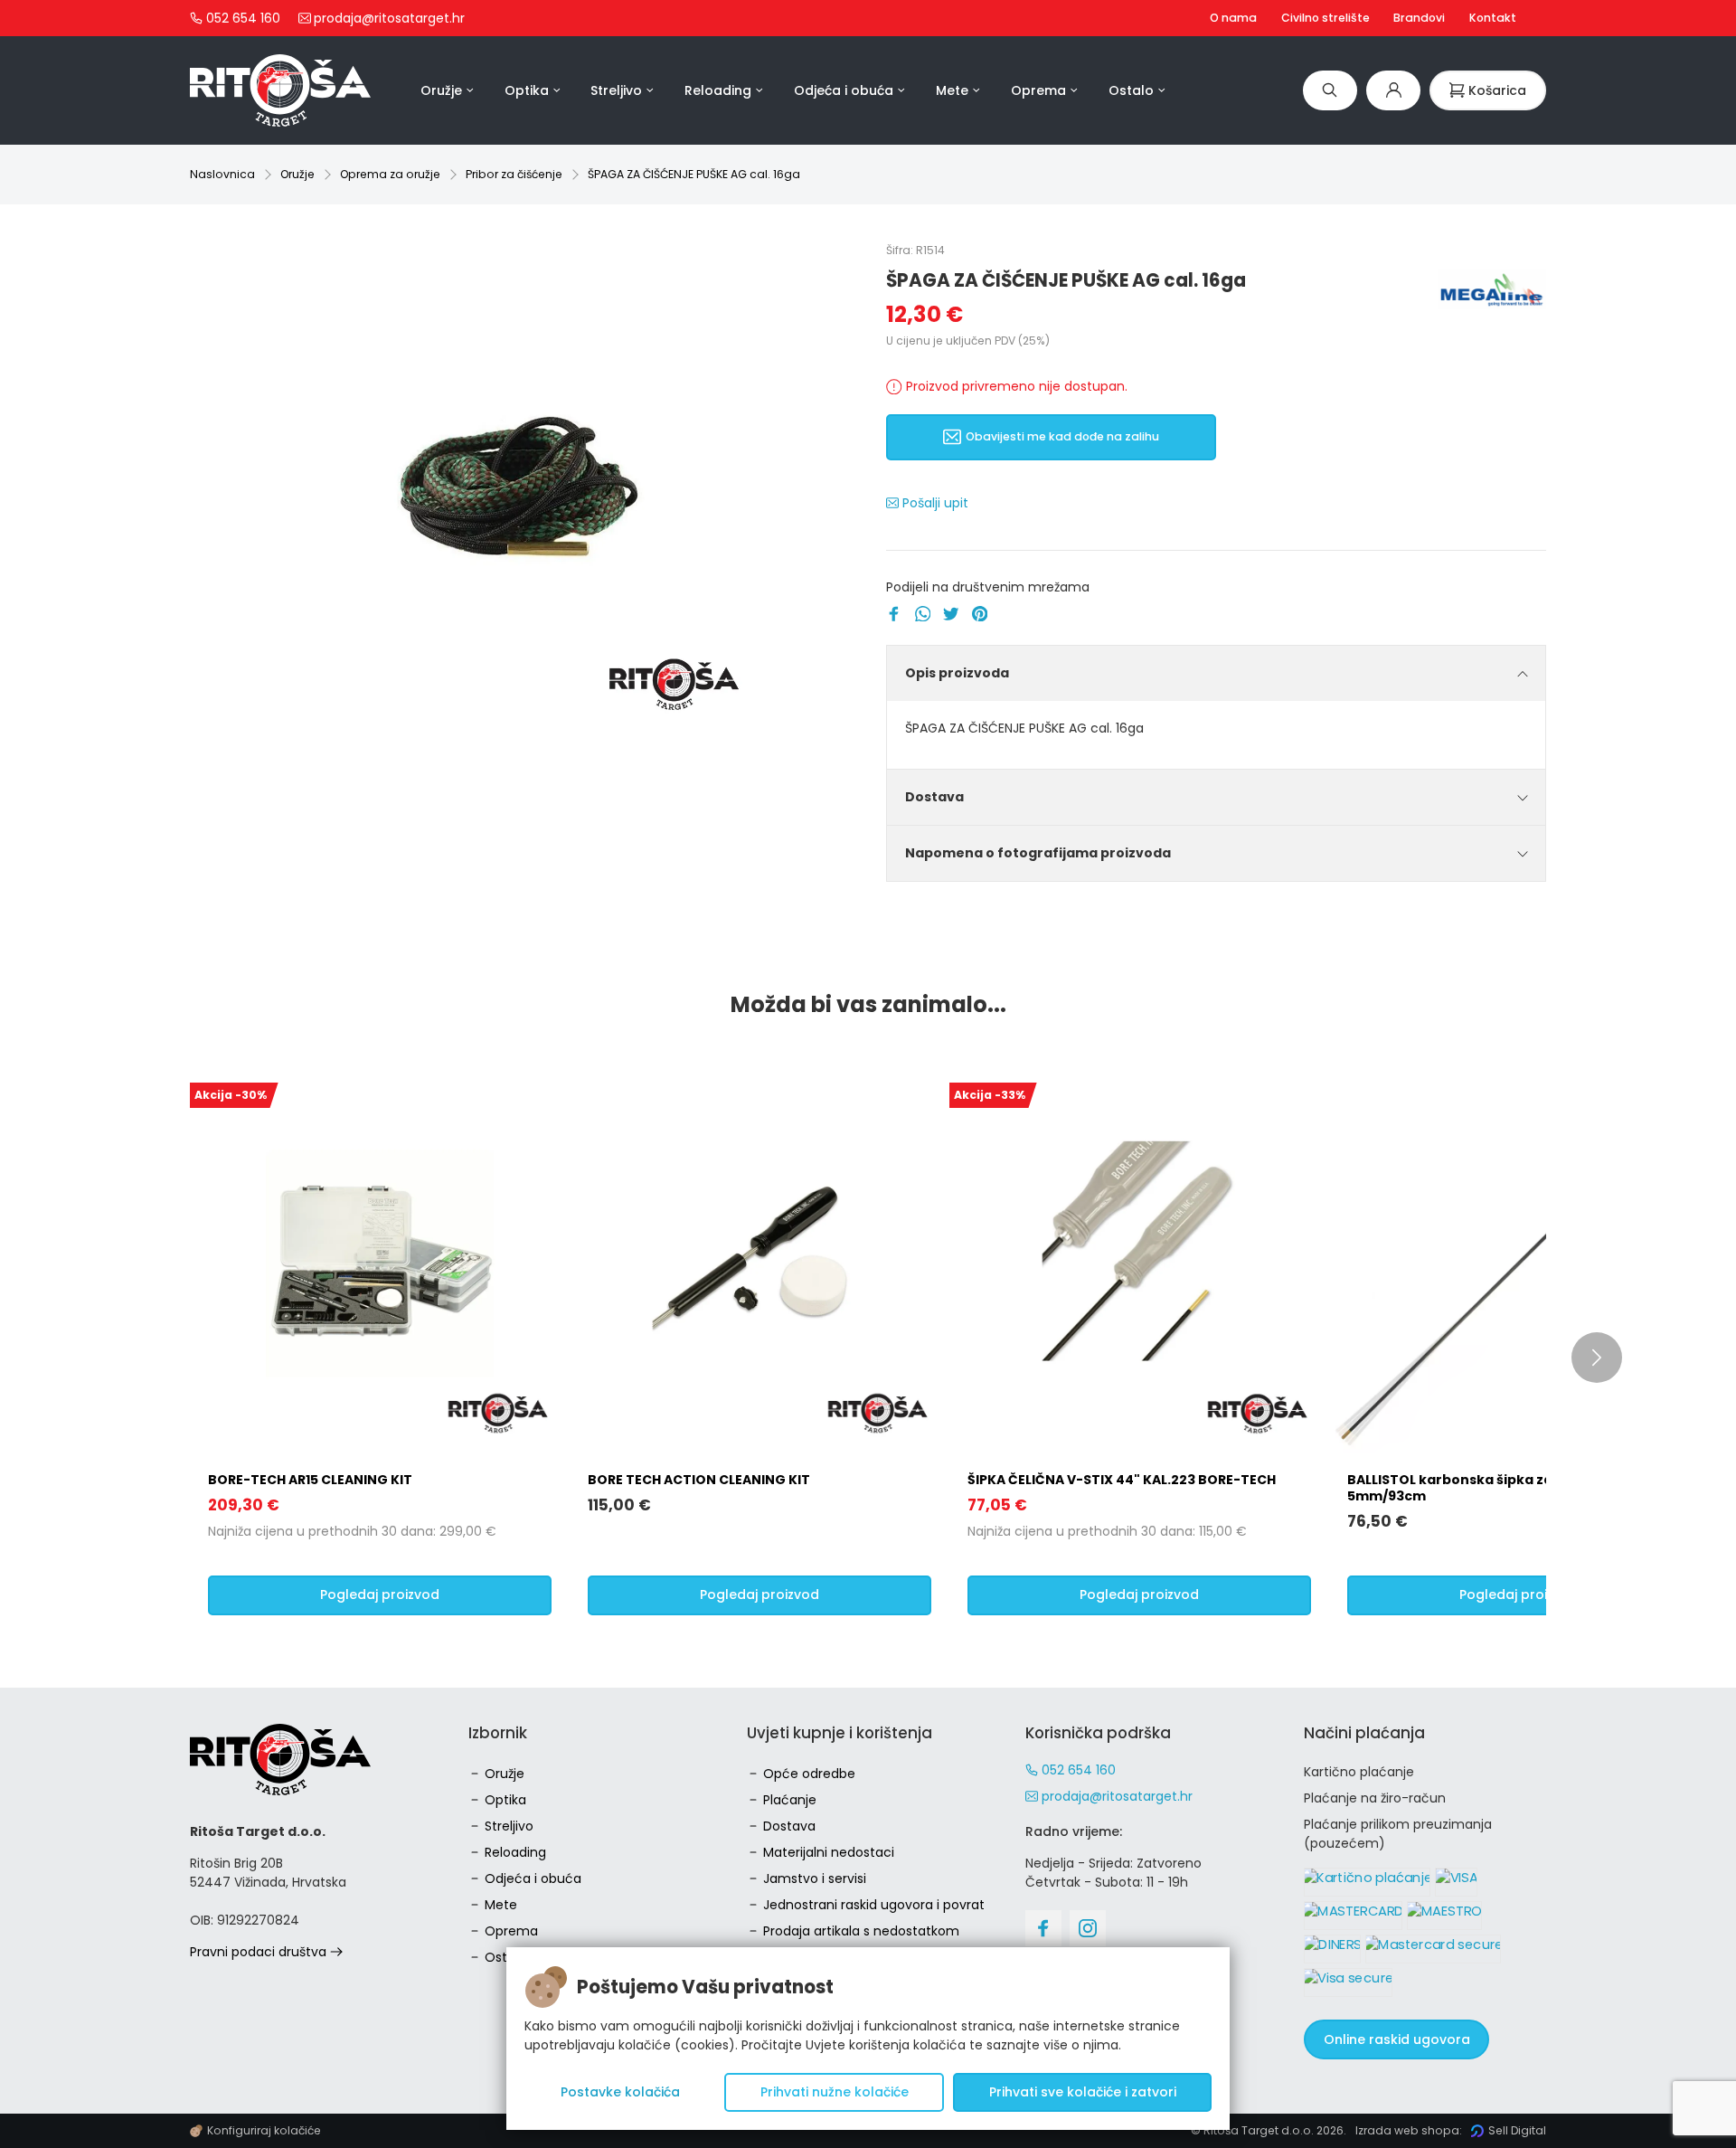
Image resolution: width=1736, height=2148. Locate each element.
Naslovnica (222, 174)
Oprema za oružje (390, 174)
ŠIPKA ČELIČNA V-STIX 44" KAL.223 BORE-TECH (1122, 1480)
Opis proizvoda (957, 673)
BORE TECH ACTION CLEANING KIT (699, 1480)
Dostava (934, 797)
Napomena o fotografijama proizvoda (1038, 853)
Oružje (297, 174)
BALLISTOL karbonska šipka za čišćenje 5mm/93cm (1479, 1488)
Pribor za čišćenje (514, 174)
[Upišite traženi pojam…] (1330, 90)
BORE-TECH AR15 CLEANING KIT (310, 1480)
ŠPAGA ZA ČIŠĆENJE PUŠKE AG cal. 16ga (694, 174)
